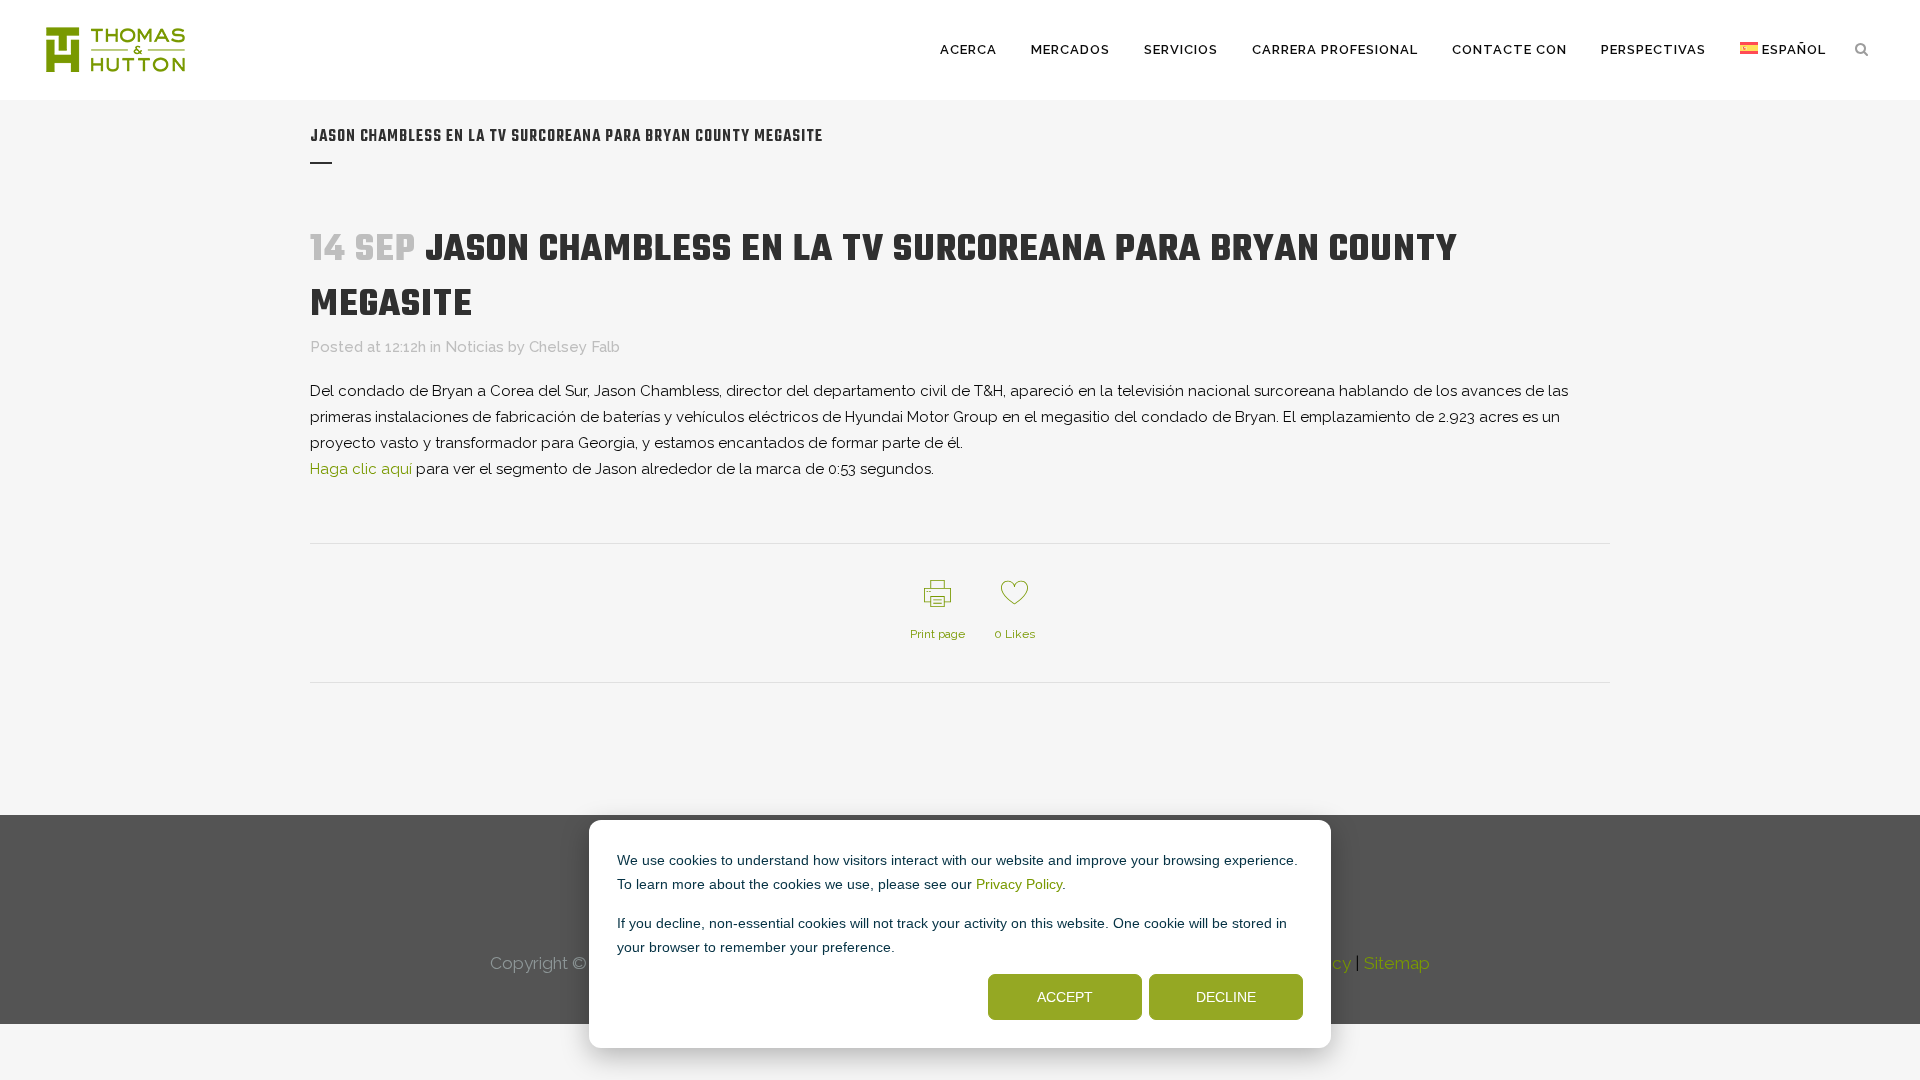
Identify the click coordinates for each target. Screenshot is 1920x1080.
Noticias (474, 347)
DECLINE (1226, 997)
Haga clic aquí (361, 469)
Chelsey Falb (574, 347)
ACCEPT (1065, 997)
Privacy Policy (1019, 884)
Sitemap (1397, 963)
